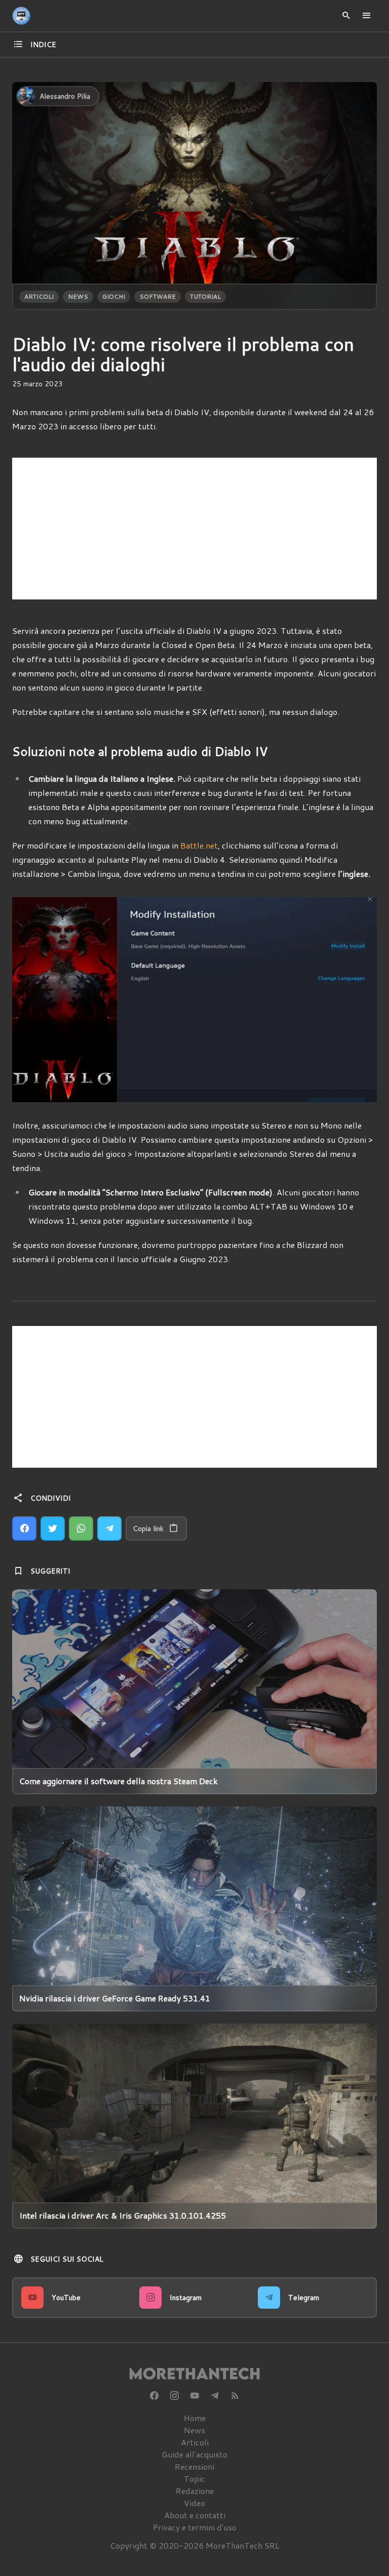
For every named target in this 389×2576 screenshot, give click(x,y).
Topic (194, 2479)
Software (158, 296)
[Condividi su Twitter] (53, 1528)
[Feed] (235, 2396)
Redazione (195, 2491)
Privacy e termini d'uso (195, 2527)
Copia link (148, 1528)
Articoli (39, 296)
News (78, 296)
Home (195, 2418)
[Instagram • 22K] (174, 2396)
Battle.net (199, 845)
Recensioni (194, 2466)
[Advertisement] (194, 529)
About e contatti (195, 2515)
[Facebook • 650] (154, 2396)
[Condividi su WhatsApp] (81, 1528)
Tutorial (205, 296)
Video (194, 2503)
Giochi (114, 296)
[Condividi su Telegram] (109, 1528)
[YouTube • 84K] (194, 2396)
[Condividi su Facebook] (24, 1528)
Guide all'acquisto (194, 2454)
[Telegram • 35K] (215, 2396)
